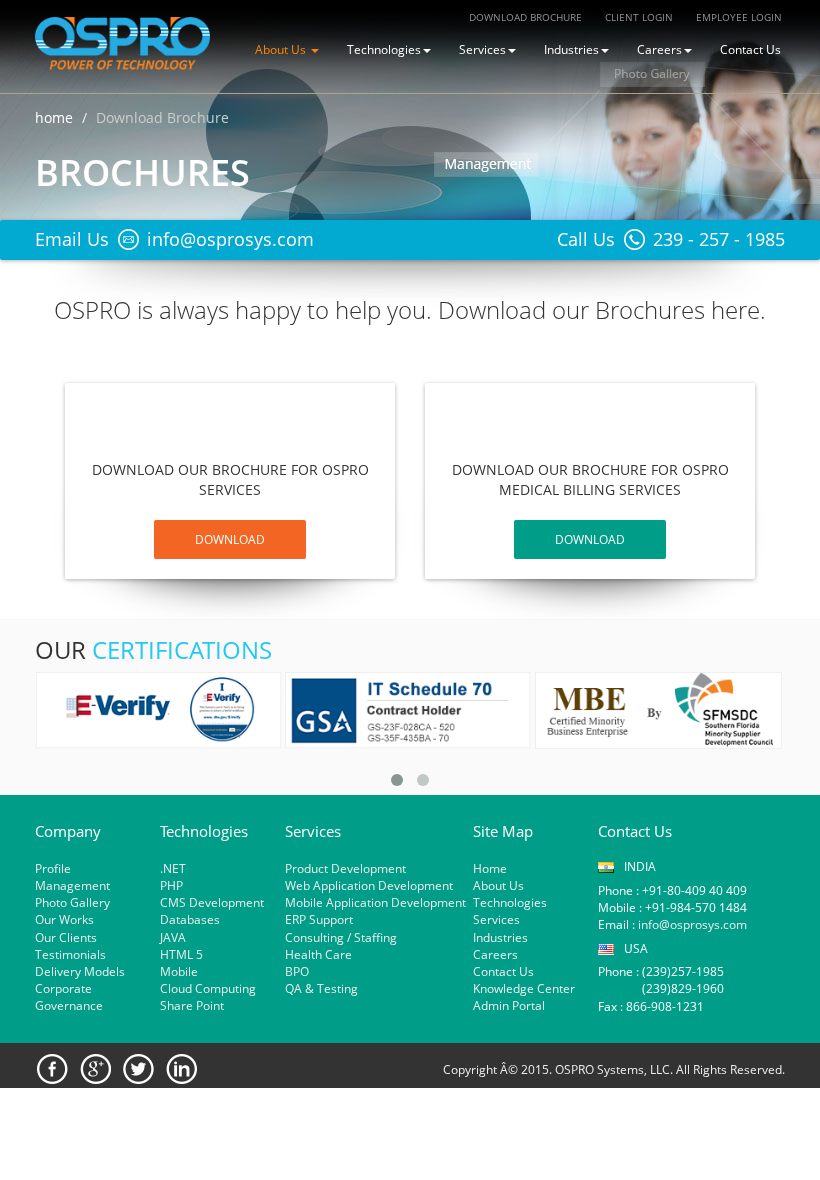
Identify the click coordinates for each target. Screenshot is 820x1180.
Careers (495, 954)
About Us (498, 885)
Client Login (639, 17)
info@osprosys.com (691, 924)
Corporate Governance (69, 997)
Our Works (64, 919)
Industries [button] (571, 49)
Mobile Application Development (375, 902)
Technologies (510, 902)
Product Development (345, 868)
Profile (53, 868)
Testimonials (70, 954)
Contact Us (750, 49)
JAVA (173, 937)
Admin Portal (509, 1005)
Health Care (318, 954)
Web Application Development (369, 885)
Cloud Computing (208, 988)
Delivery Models (80, 971)
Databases (190, 919)
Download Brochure (525, 17)
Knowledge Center (524, 988)
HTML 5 (181, 954)
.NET (173, 868)
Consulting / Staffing (341, 937)
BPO (297, 971)
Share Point (192, 1005)
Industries (500, 937)
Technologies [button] (384, 49)
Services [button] (482, 49)
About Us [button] (282, 49)
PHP (171, 885)
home (54, 117)
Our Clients (66, 937)
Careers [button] (659, 49)
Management (72, 885)
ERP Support (319, 919)
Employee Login (739, 17)
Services (496, 919)
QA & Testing (321, 988)
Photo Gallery (72, 902)
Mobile (179, 971)
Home (490, 868)
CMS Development (212, 902)
